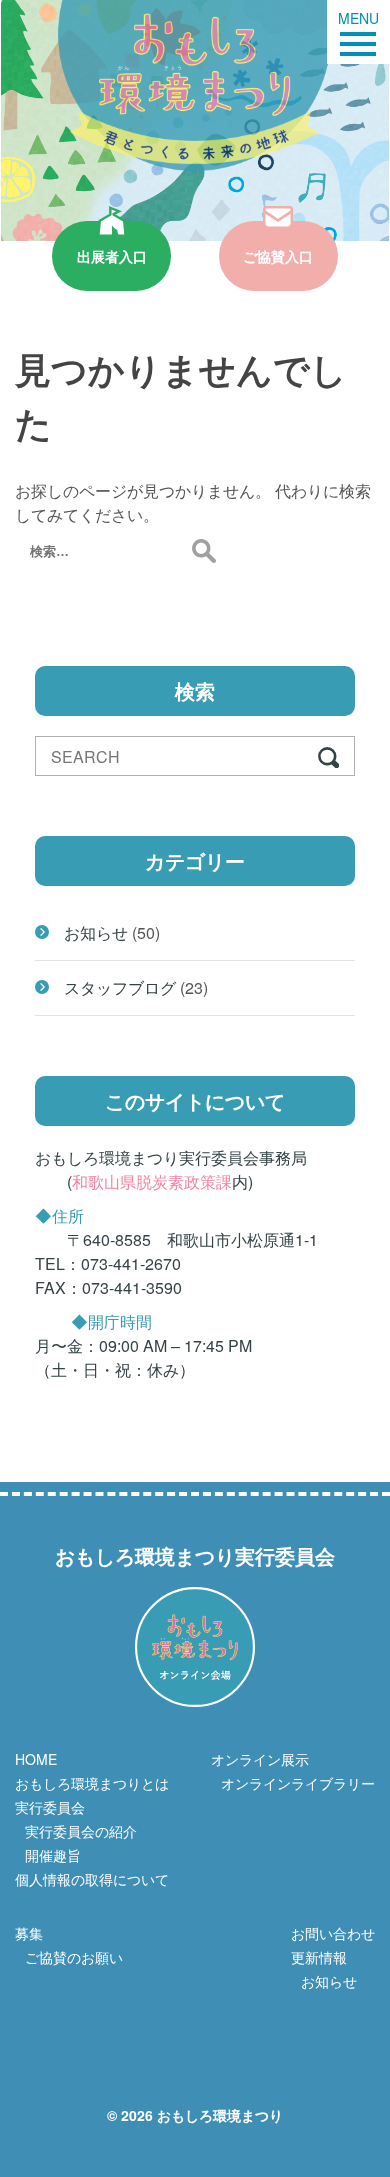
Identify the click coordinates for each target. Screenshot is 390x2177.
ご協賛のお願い (74, 1957)
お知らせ (96, 932)
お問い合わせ (333, 1933)
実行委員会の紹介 (81, 1831)
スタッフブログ (120, 987)
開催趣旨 (53, 1855)
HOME (36, 1759)
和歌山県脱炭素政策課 (152, 1181)
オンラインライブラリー (298, 1783)
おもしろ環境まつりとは (92, 1783)
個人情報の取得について (92, 1879)
